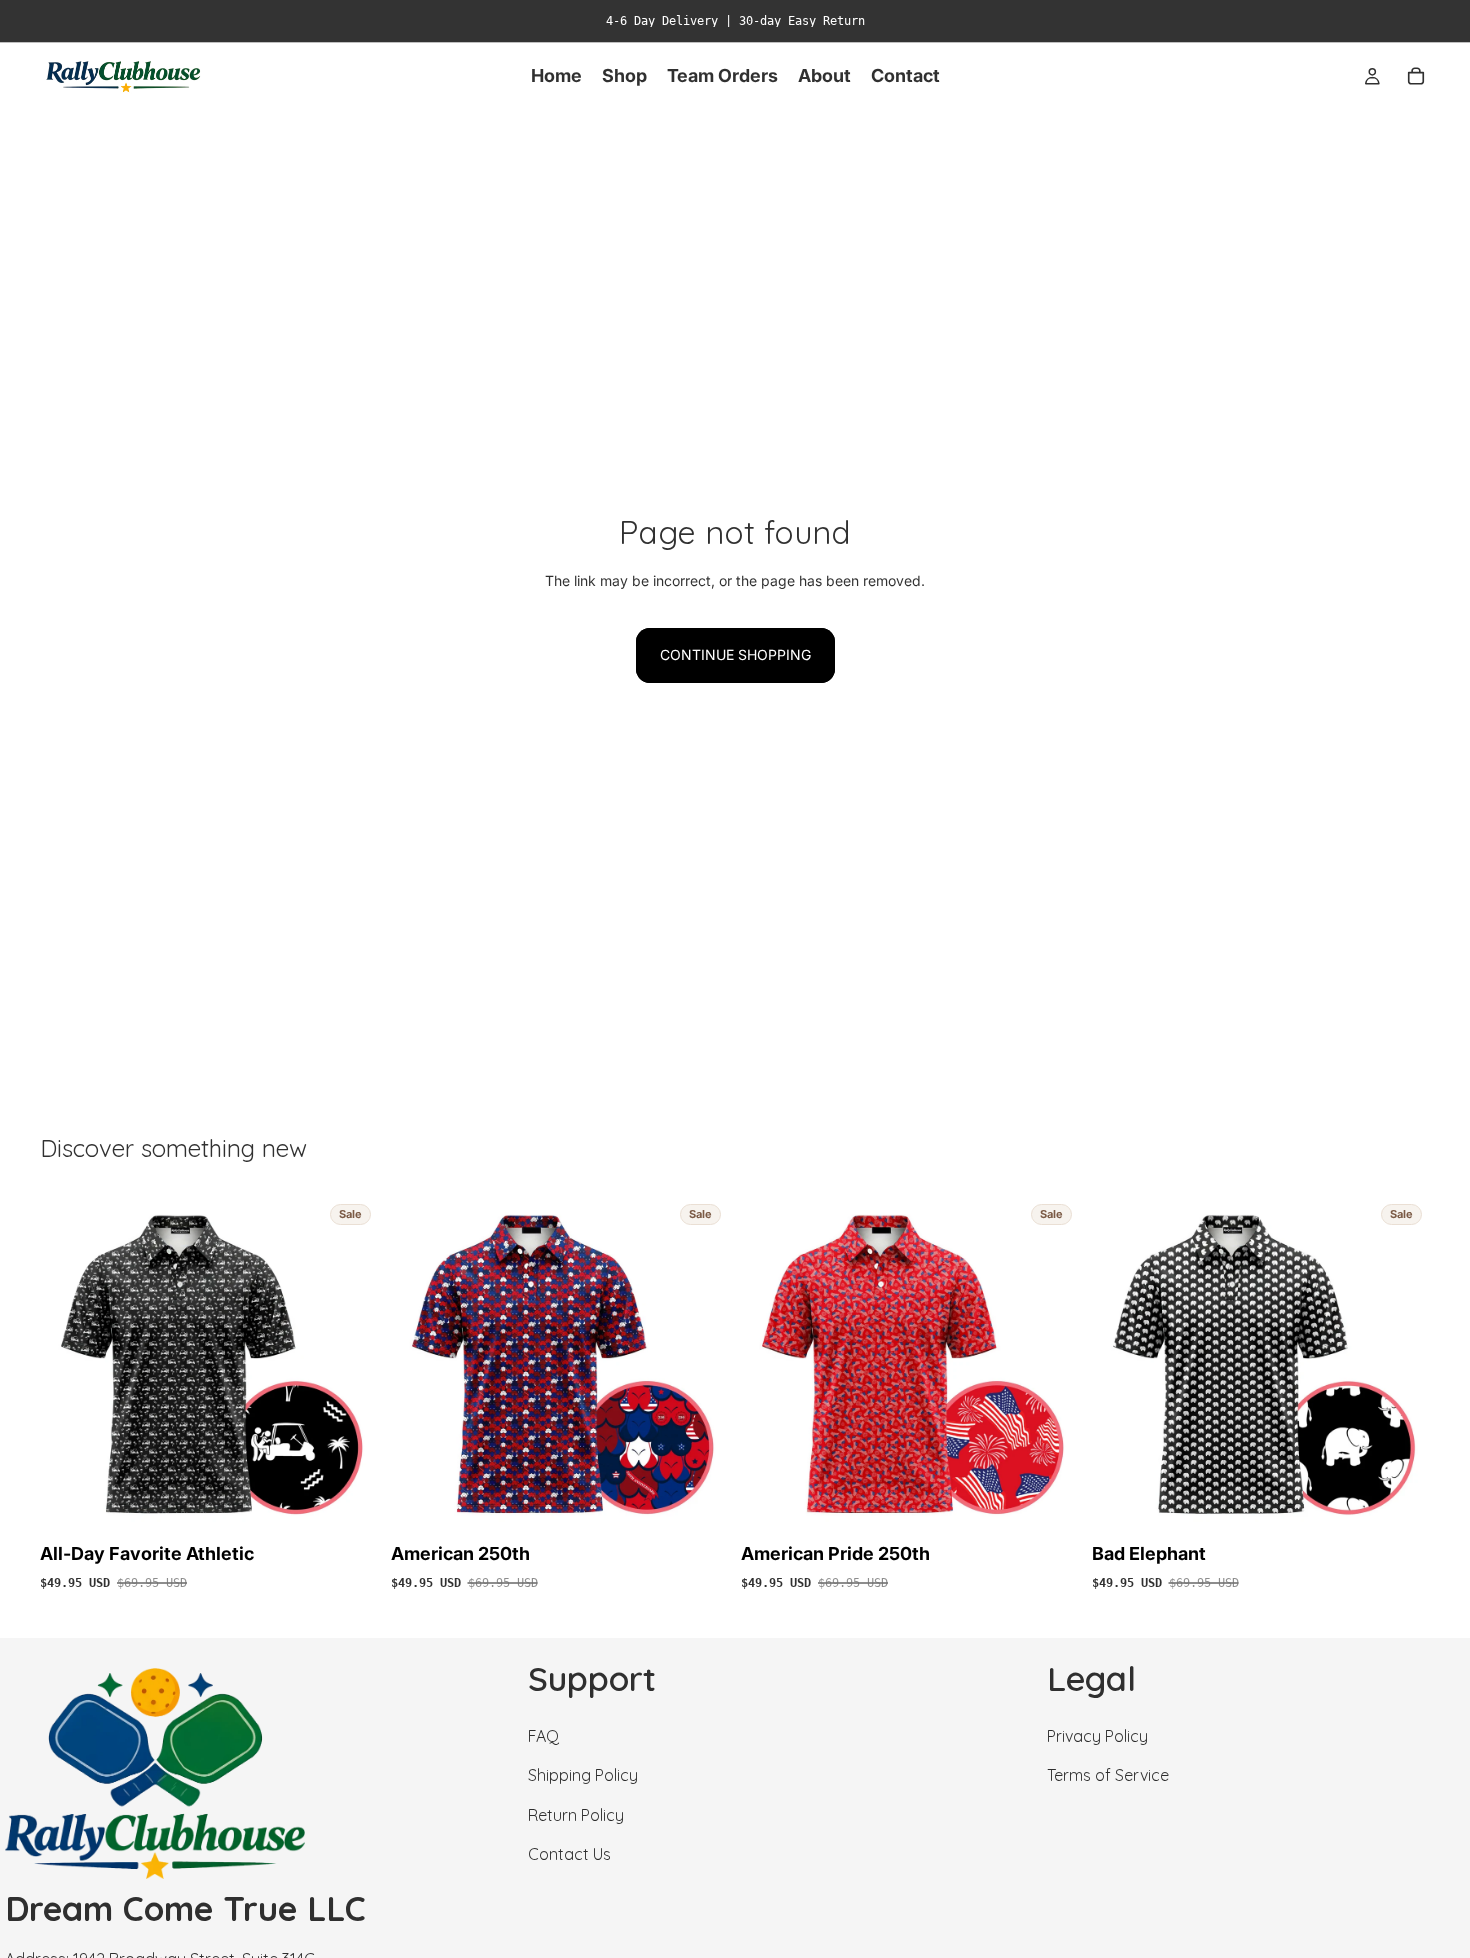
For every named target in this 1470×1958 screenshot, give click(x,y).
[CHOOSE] (348, 1505)
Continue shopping (735, 654)
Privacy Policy (1097, 1736)
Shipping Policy (583, 1776)
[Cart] (1416, 76)
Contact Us (569, 1854)
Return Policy (576, 1815)
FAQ (543, 1736)
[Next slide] (349, 1366)
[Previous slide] (70, 1366)
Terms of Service (1108, 1776)
